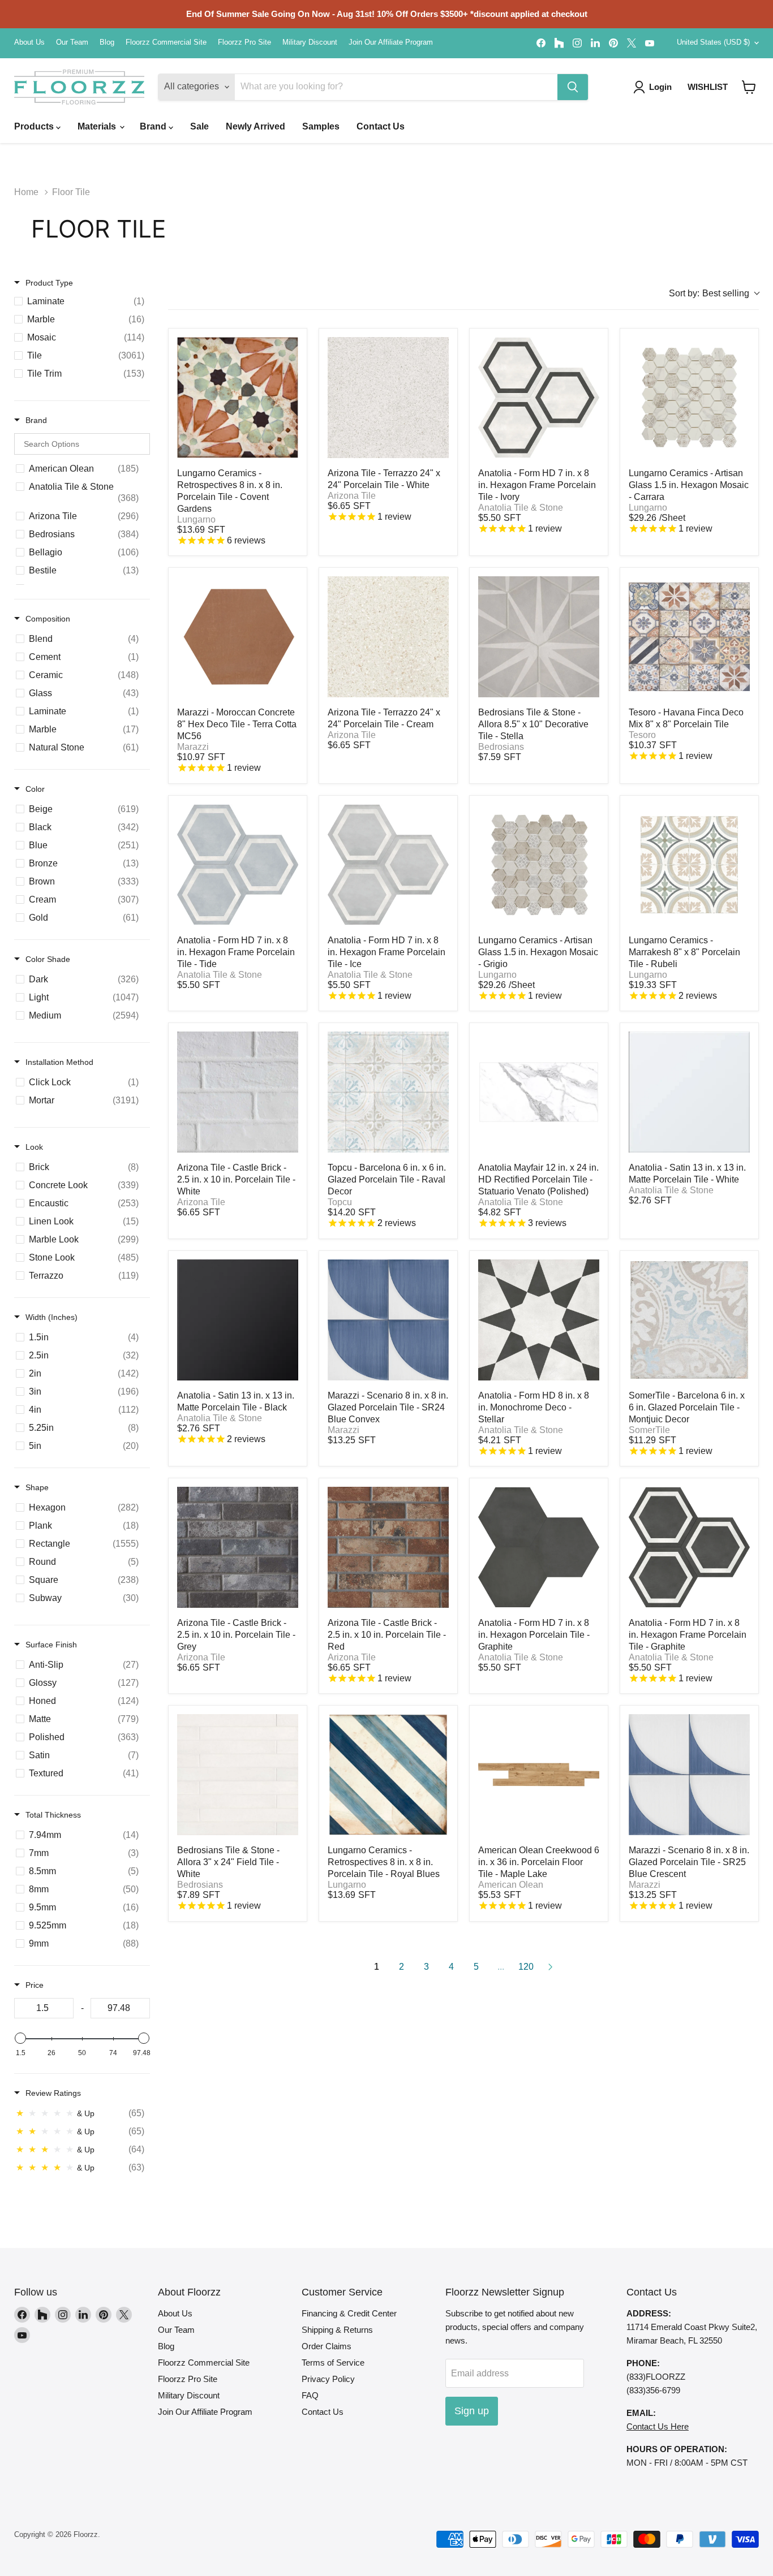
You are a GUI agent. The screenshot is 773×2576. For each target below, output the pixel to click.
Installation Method (59, 1062)
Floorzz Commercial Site (166, 42)
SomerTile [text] (649, 1430)
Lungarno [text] (196, 519)
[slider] (20, 2038)
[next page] (551, 1967)
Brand (154, 126)
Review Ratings (53, 2093)
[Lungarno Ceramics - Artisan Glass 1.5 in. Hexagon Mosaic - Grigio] (539, 865)
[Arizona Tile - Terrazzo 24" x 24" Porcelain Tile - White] (388, 398)
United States (713, 42)
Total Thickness (53, 1815)
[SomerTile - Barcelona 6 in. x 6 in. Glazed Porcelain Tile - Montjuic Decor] (689, 1320)
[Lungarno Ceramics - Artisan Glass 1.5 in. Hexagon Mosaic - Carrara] (689, 398)
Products (35, 126)
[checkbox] (82, 301)
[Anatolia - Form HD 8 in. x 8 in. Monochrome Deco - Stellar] (539, 1320)
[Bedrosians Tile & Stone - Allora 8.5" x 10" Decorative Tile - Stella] (539, 637)
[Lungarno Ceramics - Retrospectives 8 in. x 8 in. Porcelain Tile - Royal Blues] (388, 1775)
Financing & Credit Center (349, 2313)
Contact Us (381, 126)
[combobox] (714, 294)
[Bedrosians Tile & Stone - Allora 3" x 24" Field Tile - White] (238, 1775)
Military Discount (310, 42)
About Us (29, 42)
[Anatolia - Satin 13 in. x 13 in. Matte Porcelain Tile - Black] (238, 1320)
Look (34, 1147)
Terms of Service (333, 2363)
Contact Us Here (658, 2426)
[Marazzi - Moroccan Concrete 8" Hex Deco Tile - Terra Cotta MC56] (238, 637)
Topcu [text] (340, 1202)
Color (35, 789)
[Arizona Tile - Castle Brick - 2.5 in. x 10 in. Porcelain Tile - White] (238, 1092)
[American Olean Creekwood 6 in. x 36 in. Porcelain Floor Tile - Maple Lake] (539, 1775)
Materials (98, 126)
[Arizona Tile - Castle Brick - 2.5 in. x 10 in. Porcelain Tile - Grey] (238, 1547)
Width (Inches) (51, 1317)
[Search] (573, 87)
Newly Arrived (255, 126)
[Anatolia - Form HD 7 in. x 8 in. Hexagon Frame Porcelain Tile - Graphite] (689, 1547)
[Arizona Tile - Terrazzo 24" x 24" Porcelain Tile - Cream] (388, 637)
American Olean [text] (511, 1885)
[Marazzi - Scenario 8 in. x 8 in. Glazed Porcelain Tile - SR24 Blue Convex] (388, 1320)
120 (526, 1967)
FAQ (310, 2395)
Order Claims (327, 2346)
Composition (48, 619)
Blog (107, 42)
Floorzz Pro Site (244, 42)
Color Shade (48, 959)
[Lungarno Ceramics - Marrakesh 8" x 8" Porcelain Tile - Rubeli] (689, 865)
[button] (749, 87)
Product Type (49, 283)
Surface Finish (51, 1645)
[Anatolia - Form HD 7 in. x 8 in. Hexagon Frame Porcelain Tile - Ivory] (539, 398)
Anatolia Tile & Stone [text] (521, 508)
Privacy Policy (328, 2379)
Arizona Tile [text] (352, 496)
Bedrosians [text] (501, 747)
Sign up (472, 2411)
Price (35, 1985)
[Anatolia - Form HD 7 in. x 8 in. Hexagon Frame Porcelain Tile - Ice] (388, 865)
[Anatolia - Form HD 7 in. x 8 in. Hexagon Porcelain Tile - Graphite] (539, 1547)
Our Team (72, 42)
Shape (37, 1487)
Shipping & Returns (337, 2330)
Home (26, 192)
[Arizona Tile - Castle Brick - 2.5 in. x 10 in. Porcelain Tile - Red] (388, 1547)
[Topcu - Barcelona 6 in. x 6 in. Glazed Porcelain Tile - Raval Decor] (388, 1092)
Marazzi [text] (193, 747)
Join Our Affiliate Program (391, 42)
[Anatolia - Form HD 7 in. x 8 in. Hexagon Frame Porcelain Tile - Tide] (238, 865)
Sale (199, 126)
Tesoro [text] (642, 735)
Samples (321, 126)
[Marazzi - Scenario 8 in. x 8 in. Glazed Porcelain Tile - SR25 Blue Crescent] (689, 1775)
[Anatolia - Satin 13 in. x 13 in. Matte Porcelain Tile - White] (689, 1092)
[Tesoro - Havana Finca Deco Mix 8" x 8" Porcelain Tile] (689, 637)
